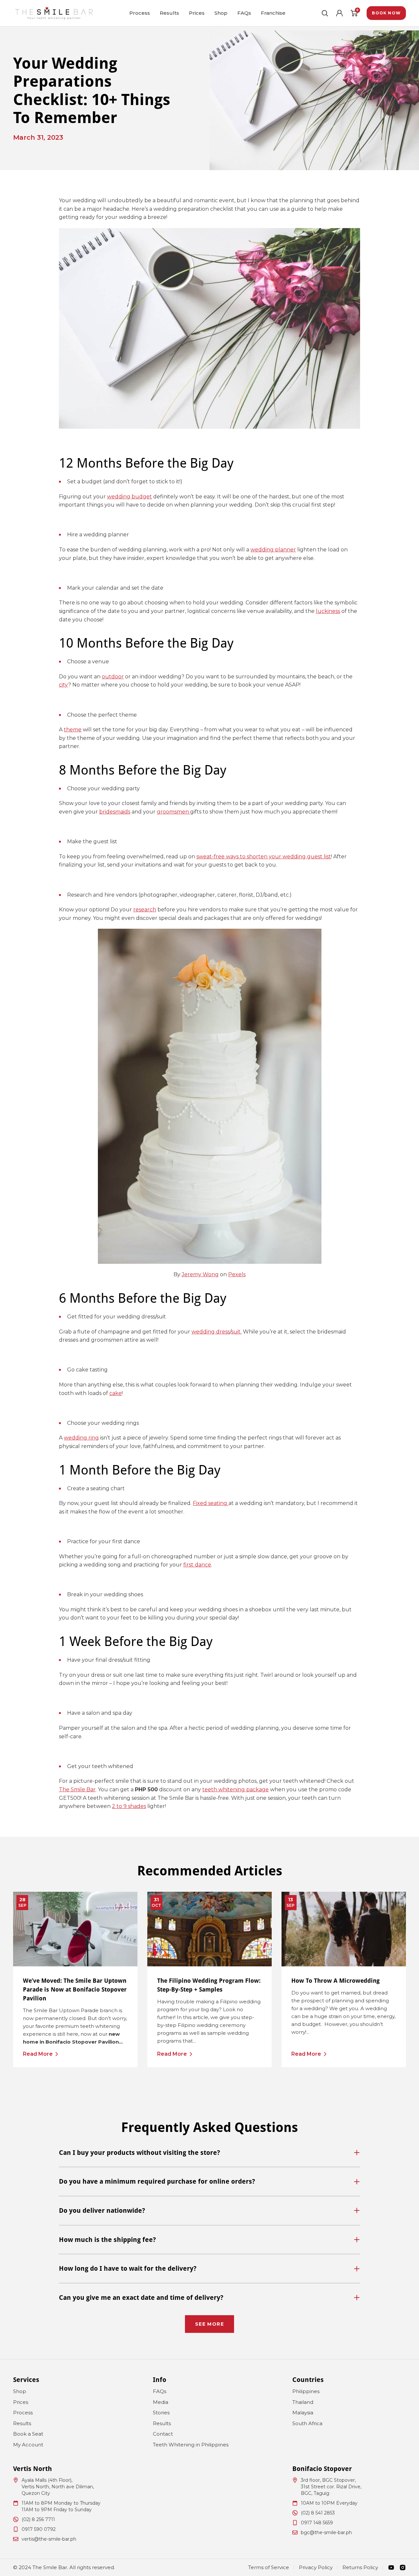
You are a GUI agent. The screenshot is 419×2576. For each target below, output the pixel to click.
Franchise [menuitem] (273, 13)
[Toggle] (357, 2153)
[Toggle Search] (325, 13)
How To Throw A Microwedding (336, 1981)
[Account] (339, 13)
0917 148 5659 (317, 2523)
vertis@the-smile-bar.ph (49, 2539)
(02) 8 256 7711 (38, 2519)
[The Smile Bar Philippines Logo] (54, 13)
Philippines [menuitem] (306, 2391)
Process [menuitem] (140, 13)
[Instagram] (403, 2567)
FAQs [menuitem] (244, 13)
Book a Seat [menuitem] (28, 2434)
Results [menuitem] (169, 13)
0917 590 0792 (39, 2529)
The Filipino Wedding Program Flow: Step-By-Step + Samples (209, 1985)
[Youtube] (391, 2567)
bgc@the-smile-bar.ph (326, 2532)
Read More (38, 2054)
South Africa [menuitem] (307, 2423)
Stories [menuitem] (161, 2413)
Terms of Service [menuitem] (269, 2567)
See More (209, 2324)
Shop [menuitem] (221, 13)
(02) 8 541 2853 (318, 2513)
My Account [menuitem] (28, 2445)
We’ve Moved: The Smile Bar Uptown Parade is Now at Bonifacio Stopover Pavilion (75, 1989)
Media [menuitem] (161, 2402)
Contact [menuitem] (163, 2434)
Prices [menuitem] (197, 13)
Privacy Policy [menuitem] (316, 2567)
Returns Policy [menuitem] (360, 2567)
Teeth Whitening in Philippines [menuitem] (191, 2445)
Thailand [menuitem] (303, 2402)
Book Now (386, 13)
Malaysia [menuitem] (303, 2413)
